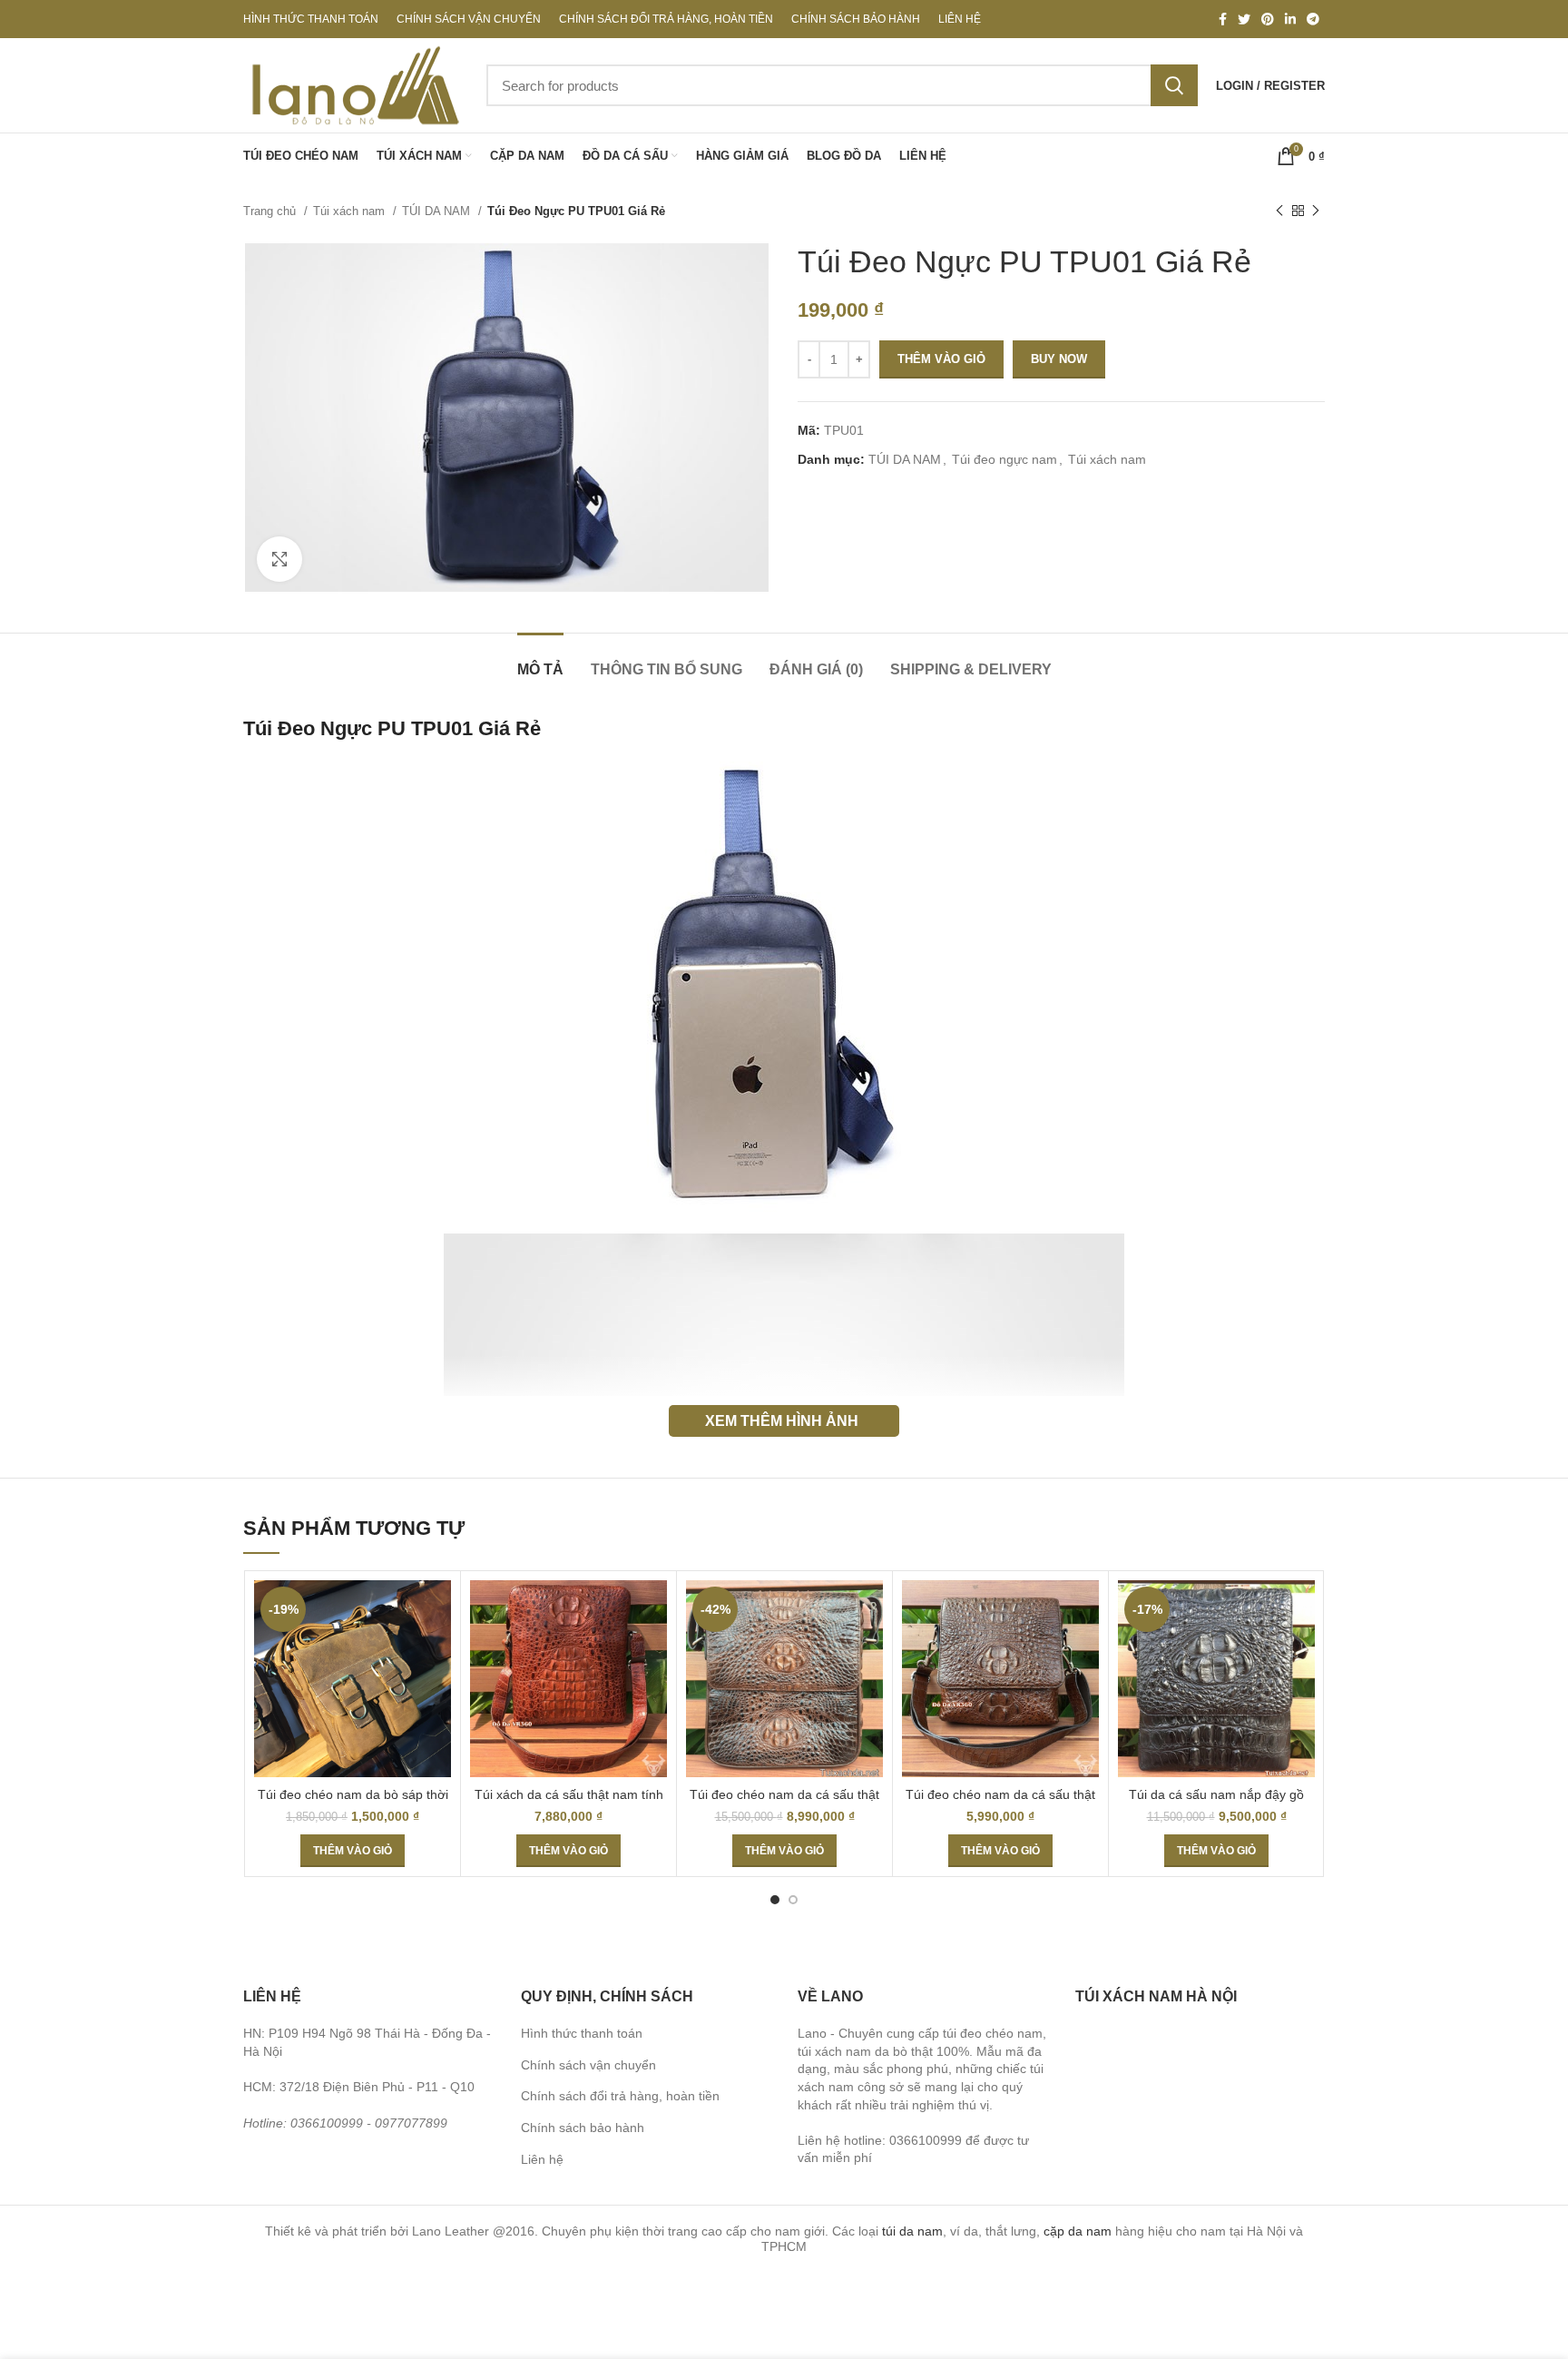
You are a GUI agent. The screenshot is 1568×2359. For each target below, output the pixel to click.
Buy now (1059, 359)
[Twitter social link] (1244, 19)
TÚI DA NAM (438, 211)
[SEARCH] (1174, 85)
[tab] (540, 660)
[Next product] (1316, 211)
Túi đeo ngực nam (1004, 459)
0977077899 (411, 2123)
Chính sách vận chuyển (588, 2065)
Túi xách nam (351, 211)
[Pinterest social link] (1268, 19)
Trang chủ (271, 211)
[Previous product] (1279, 211)
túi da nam (912, 2231)
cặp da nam (1078, 2231)
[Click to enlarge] (279, 559)
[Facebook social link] (1223, 19)
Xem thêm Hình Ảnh (782, 1420)
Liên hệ (542, 2159)
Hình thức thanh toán (582, 2033)
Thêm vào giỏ (941, 359)
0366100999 (327, 2123)
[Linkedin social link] (1290, 19)
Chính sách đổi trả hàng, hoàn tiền (620, 2096)
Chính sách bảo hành (583, 2128)
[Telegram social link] (1313, 19)
